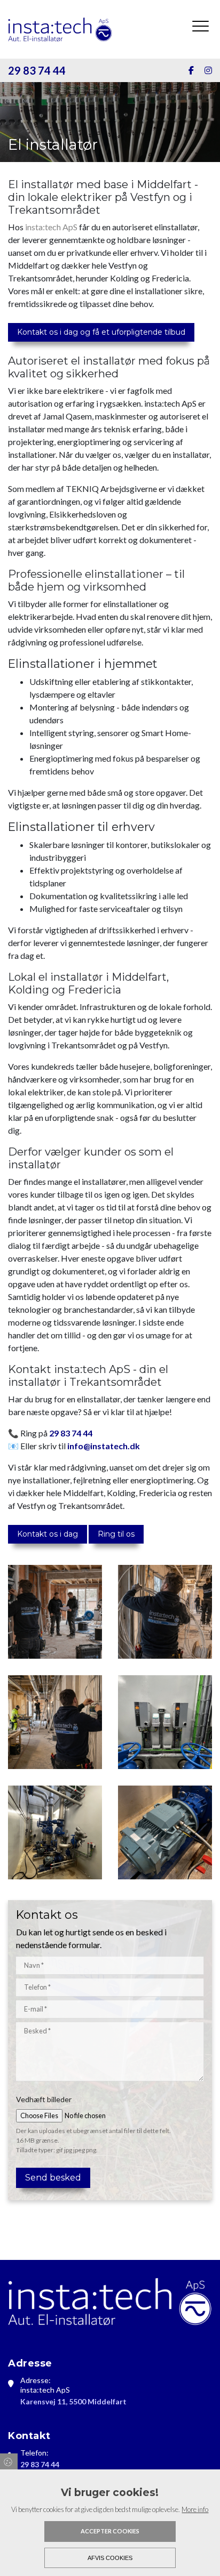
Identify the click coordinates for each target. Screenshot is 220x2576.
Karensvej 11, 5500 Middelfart (73, 2401)
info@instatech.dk (104, 1446)
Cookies (9, 2461)
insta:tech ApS (51, 227)
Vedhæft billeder (44, 2099)
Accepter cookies (110, 2531)
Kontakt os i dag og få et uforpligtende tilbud (101, 332)
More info (195, 2509)
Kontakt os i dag (48, 1534)
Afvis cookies (110, 2558)
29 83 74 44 (37, 70)
